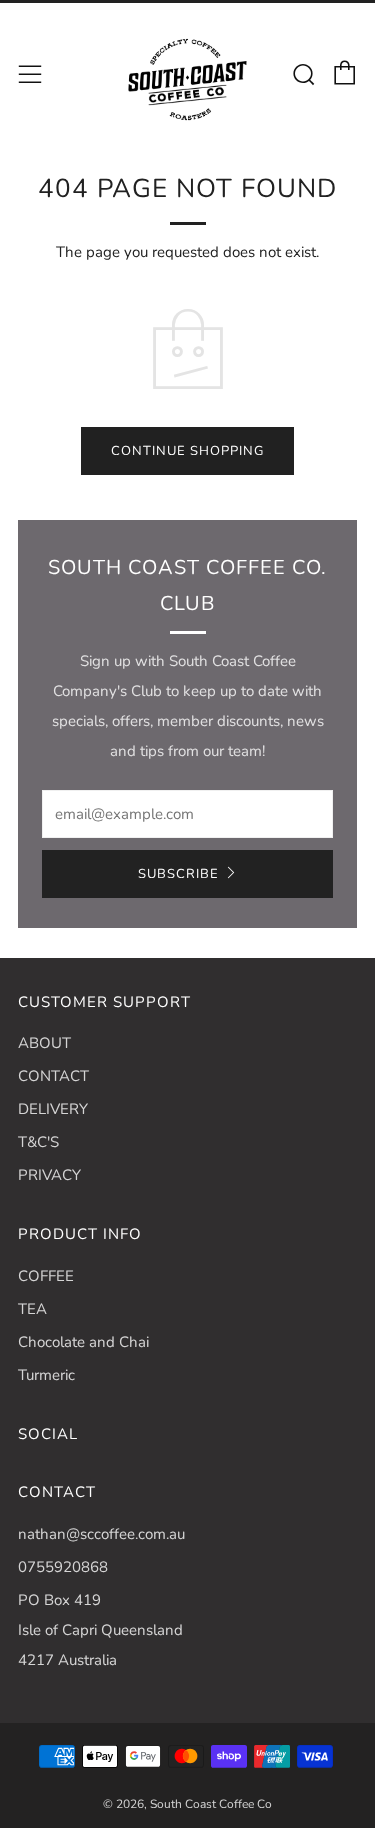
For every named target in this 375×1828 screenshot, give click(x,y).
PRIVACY (49, 1175)
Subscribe (178, 874)
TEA (32, 1309)
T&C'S (38, 1142)
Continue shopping (187, 451)
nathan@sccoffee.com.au (101, 1534)
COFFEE (46, 1276)
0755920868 (63, 1567)
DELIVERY (53, 1109)
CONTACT (53, 1076)
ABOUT (44, 1043)
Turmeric (46, 1375)
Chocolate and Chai (83, 1342)
